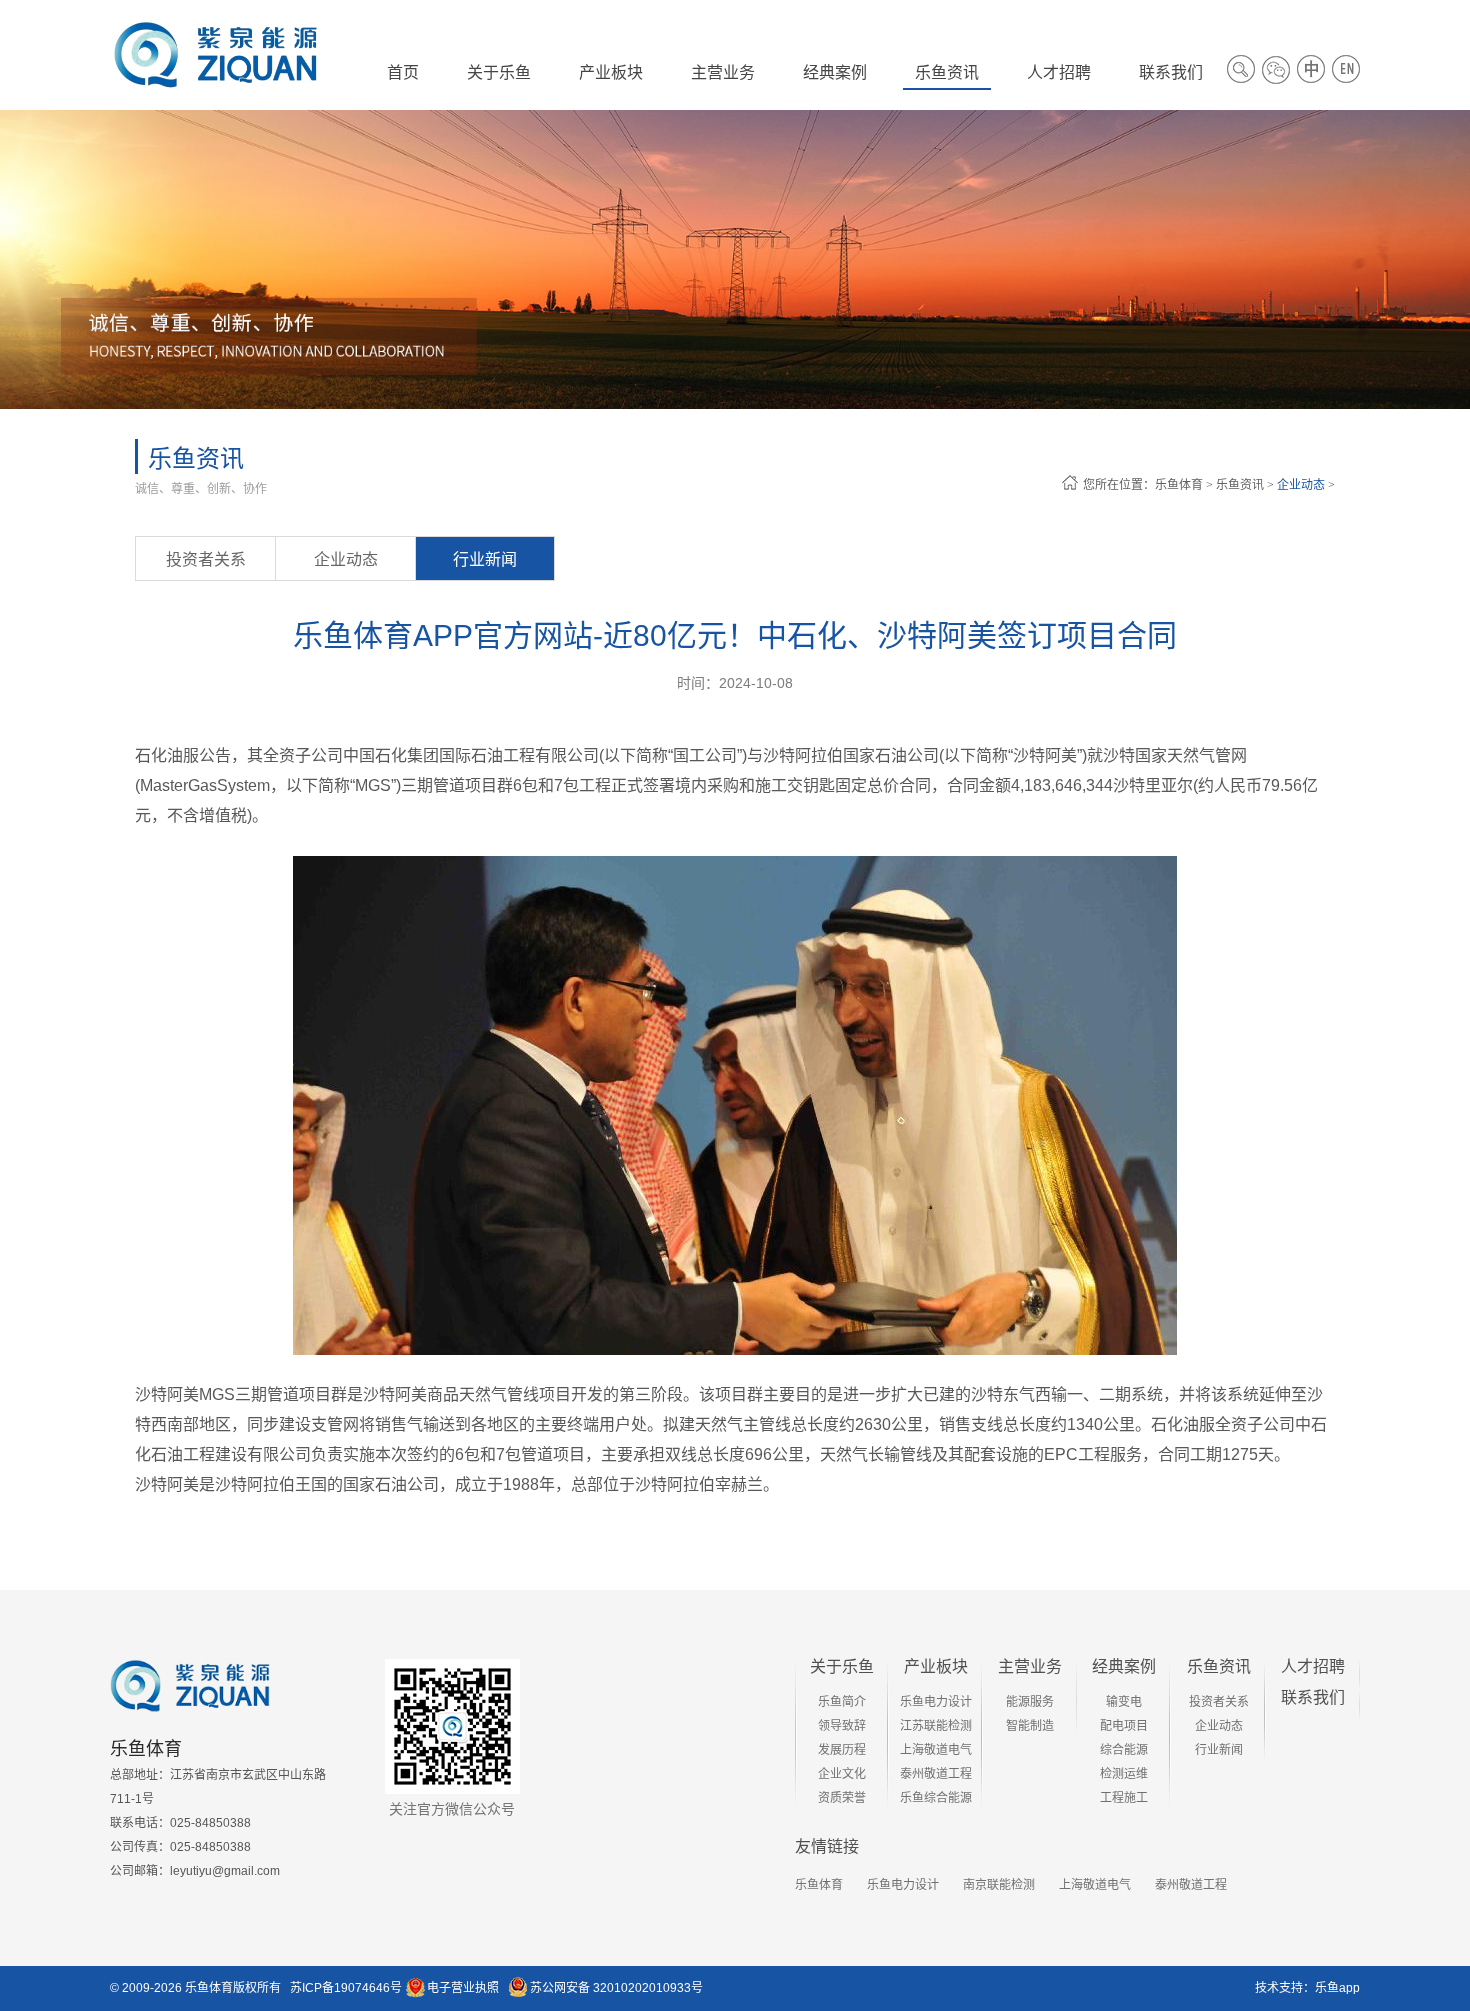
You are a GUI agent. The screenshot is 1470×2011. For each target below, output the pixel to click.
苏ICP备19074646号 (346, 1988)
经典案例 (1124, 1666)
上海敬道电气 (936, 1750)
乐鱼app (1337, 1988)
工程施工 (1124, 1798)
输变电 (1124, 1702)
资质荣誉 (842, 1798)
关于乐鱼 (842, 1666)
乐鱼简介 (842, 1702)
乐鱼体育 (1179, 485)
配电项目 (1124, 1726)
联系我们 (1313, 1697)
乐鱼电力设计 (936, 1702)
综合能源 (1124, 1750)
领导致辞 (842, 1726)
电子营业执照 (463, 1988)
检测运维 (1124, 1774)
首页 (403, 72)
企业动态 (1301, 485)
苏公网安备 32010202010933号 (616, 1988)
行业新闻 (485, 559)
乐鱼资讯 (1240, 485)
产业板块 (936, 1666)
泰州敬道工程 (936, 1774)
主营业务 (1030, 1666)
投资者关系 (206, 559)
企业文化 (842, 1774)
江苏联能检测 (936, 1726)
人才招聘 (1313, 1666)
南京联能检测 (999, 1885)
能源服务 (1030, 1702)
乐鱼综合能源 (936, 1798)
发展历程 (842, 1750)
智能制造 (1030, 1726)
